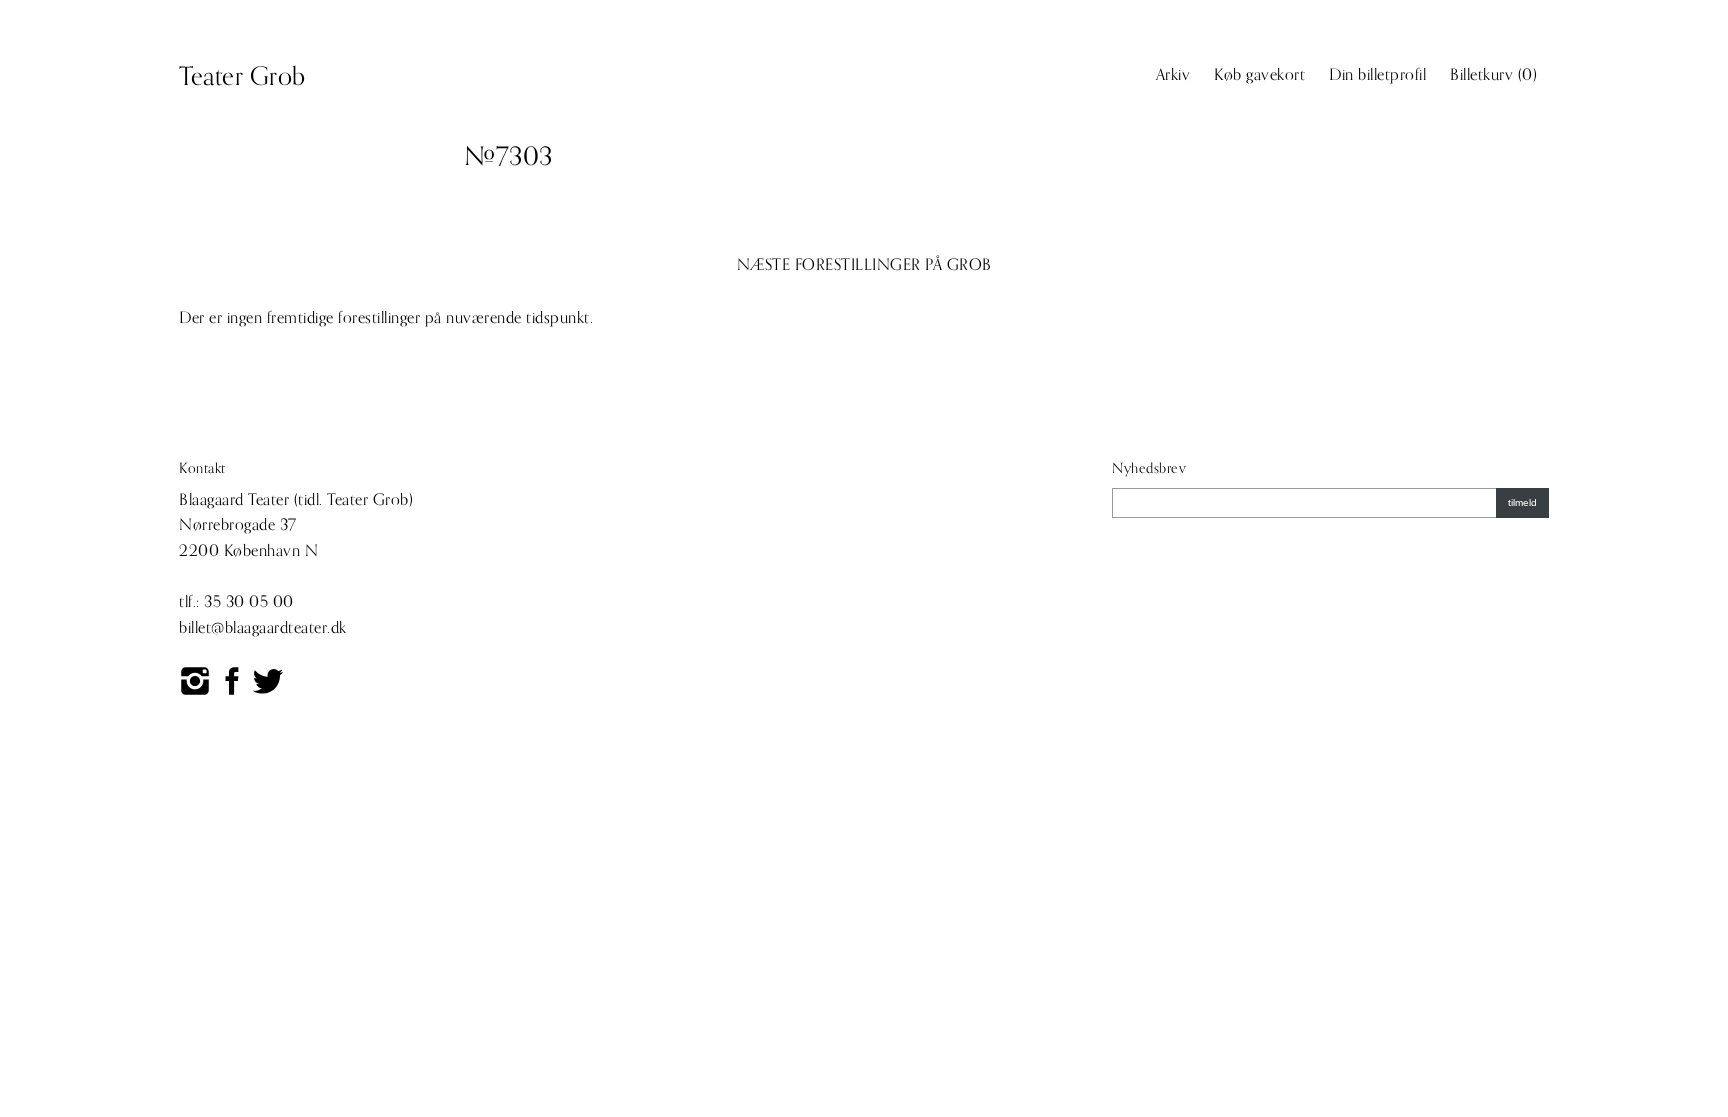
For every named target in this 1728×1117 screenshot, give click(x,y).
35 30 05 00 (249, 602)
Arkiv (1173, 75)
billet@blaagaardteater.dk (263, 628)
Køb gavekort (1259, 75)
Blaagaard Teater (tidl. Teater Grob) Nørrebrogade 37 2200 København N (296, 525)
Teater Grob (242, 77)
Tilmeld (1522, 502)
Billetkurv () (1493, 75)
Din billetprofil (1377, 75)
